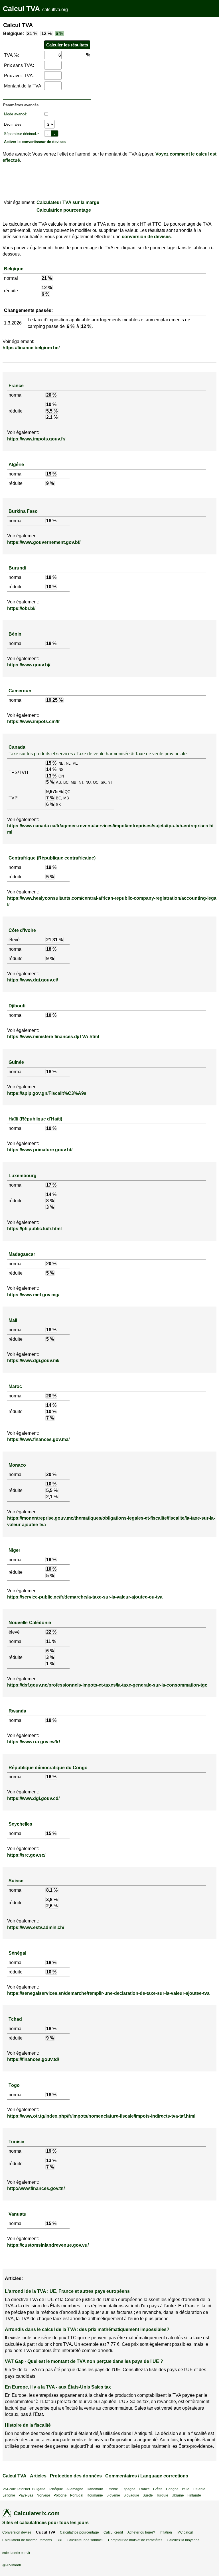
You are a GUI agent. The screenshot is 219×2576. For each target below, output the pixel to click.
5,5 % (52, 411)
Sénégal (17, 1953)
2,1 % (52, 417)
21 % (32, 33)
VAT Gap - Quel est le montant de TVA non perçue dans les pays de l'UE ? (84, 2361)
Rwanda (17, 1711)
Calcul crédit (113, 2532)
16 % (51, 1777)
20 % (51, 395)
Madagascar (22, 1254)
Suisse (16, 1881)
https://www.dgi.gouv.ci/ (33, 980)
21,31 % (54, 940)
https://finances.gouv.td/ (33, 2059)
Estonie (112, 2489)
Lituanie (199, 2489)
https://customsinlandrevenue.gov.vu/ (48, 2245)
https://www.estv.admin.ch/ (36, 1927)
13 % (51, 776)
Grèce (158, 2489)
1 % (50, 1664)
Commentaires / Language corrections (147, 2476)
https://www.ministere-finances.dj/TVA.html (53, 1037)
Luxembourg (23, 1176)
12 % (46, 33)
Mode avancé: (16, 114)
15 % (51, 763)
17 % (51, 1185)
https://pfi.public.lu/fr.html (34, 1229)
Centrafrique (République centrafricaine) (52, 858)
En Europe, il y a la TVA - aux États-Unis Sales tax (58, 2387)
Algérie (16, 465)
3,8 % (52, 1900)
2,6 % (52, 1906)
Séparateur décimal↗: (22, 134)
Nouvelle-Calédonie (30, 1623)
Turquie (162, 2495)
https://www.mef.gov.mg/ (33, 1295)
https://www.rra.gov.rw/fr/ (34, 1742)
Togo (14, 2085)
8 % (50, 1201)
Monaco (17, 1465)
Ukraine (178, 2495)
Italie (186, 2489)
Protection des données (76, 2476)
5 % (50, 782)
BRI (59, 2540)
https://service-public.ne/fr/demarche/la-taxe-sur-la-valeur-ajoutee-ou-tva (85, 1597)
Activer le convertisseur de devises (35, 142)
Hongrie (172, 2489)
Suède (148, 2495)
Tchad (15, 2019)
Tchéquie (56, 2489)
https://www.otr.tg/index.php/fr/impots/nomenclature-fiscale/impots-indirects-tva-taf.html (101, 2116)
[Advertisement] (129, 54)
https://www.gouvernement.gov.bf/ (44, 542)
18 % (51, 521)
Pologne (60, 2495)
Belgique (14, 269)
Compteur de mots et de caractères (135, 2540)
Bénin (15, 634)
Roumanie (95, 2495)
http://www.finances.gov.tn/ (36, 2188)
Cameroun (20, 691)
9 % (50, 483)
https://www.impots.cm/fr (34, 721)
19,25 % (54, 700)
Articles (38, 2476)
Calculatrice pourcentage (64, 210)
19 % (51, 474)
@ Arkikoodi (12, 2565)
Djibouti (17, 1006)
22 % (51, 1632)
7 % (50, 798)
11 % (51, 1641)
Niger (14, 1550)
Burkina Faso (23, 511)
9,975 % (54, 792)
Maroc (15, 1386)
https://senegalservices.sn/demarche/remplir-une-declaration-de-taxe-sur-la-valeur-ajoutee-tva (108, 1993)
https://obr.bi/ (21, 608)
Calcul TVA (21, 9)
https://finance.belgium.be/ (31, 348)
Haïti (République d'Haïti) (35, 1119)
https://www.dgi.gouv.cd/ (33, 1798)
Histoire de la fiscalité (28, 2425)
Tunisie (16, 2142)
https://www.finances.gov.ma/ (38, 1439)
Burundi (17, 568)
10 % (51, 404)
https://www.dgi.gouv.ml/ (33, 1361)
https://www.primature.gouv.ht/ (40, 1150)
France (16, 386)
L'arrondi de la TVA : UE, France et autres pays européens (67, 2291)
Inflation (166, 2532)
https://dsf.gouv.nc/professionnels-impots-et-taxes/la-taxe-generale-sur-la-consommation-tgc (107, 1685)
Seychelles (20, 1824)
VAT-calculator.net (16, 2489)
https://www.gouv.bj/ (29, 665)
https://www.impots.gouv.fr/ (36, 439)
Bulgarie (39, 2489)
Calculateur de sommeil (85, 2540)
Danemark (95, 2489)
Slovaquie (131, 2495)
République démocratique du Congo (48, 1768)
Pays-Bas (26, 2495)
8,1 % (52, 1890)
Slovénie (113, 2495)
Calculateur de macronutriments (27, 2540)
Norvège (43, 2495)
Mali (13, 1320)
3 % (50, 1207)
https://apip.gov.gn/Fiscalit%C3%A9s (47, 1093)
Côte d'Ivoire (22, 930)
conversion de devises (146, 237)
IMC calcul (185, 2532)
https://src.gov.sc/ (26, 1855)
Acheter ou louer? (141, 2532)
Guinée (16, 1062)
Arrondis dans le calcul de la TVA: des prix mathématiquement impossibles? (87, 2329)
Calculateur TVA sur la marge (68, 202)
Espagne (128, 2489)
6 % (59, 33)
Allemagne (75, 2489)
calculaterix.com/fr (16, 2553)
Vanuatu (18, 2214)
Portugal (77, 2495)
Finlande (194, 2495)
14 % (51, 769)
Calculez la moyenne (183, 2540)
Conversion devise (17, 2532)
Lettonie (9, 2495)
